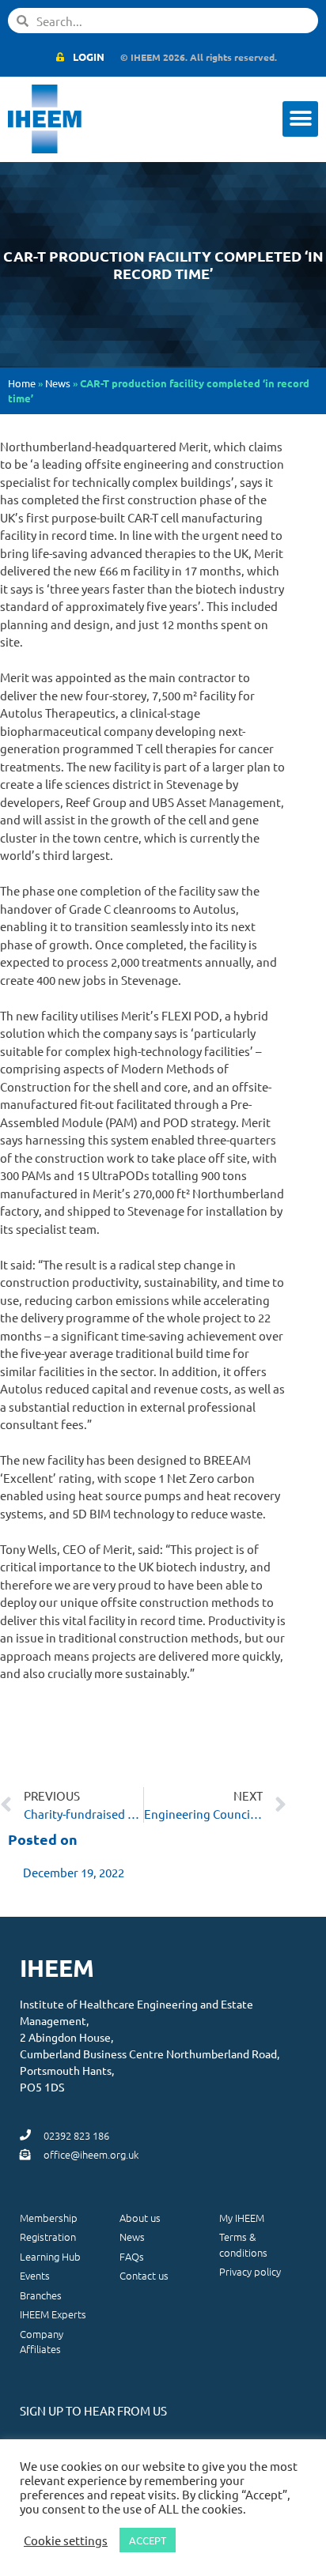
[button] (300, 119)
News (58, 383)
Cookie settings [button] (66, 2540)
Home (22, 383)
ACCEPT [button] (148, 2540)
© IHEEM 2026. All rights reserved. (199, 57)
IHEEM (57, 1968)
